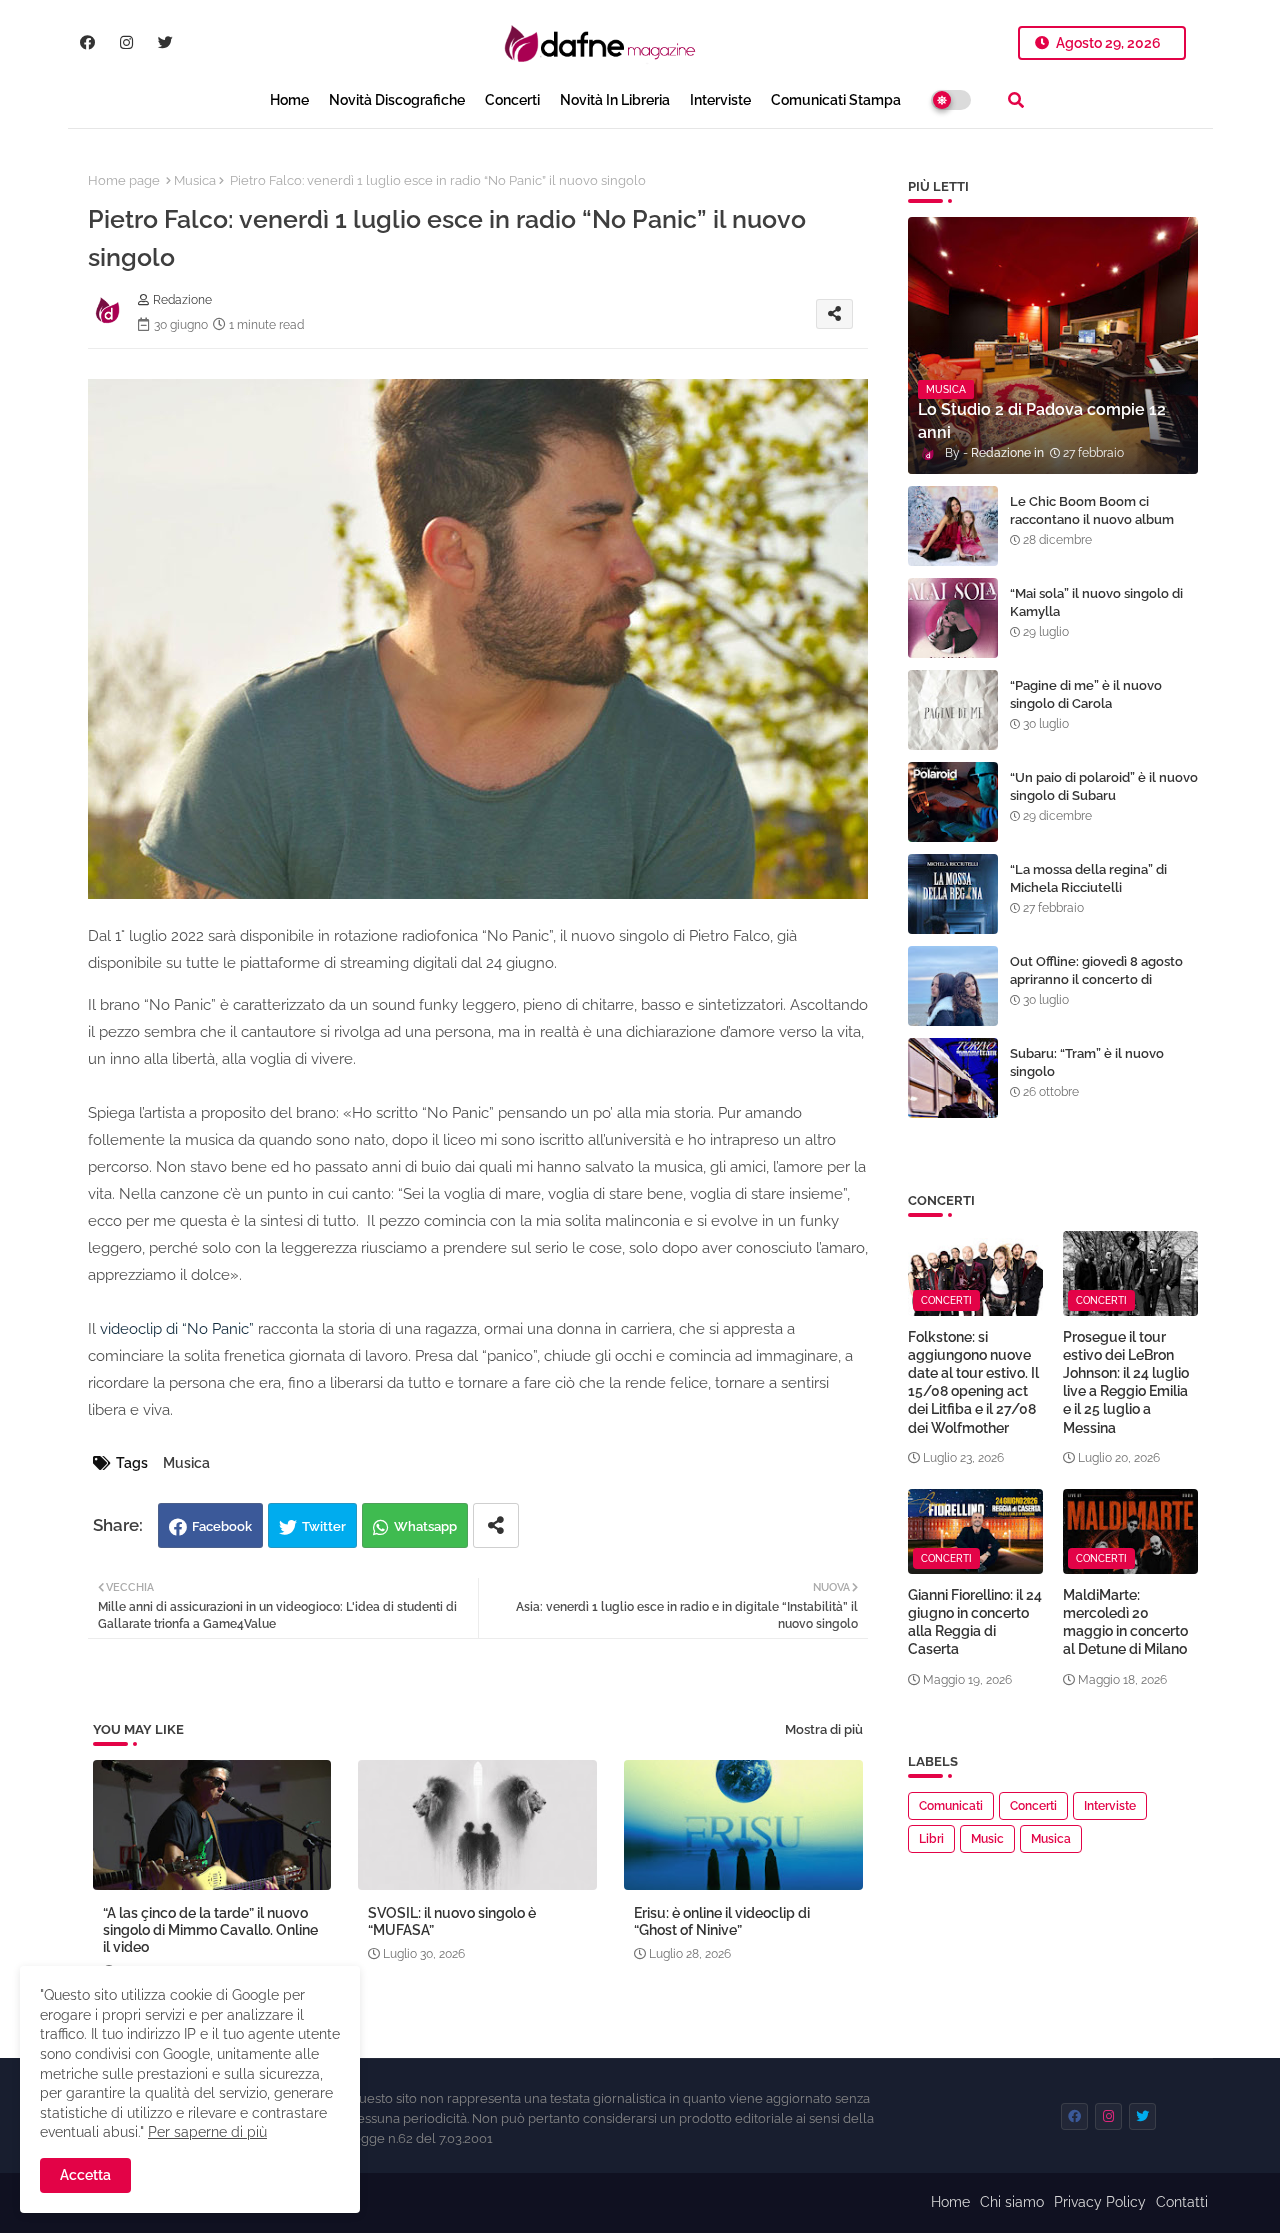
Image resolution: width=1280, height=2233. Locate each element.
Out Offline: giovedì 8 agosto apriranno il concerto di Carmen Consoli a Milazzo (1096, 979)
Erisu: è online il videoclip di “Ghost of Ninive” (722, 1921)
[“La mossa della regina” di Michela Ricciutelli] (953, 894)
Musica (195, 180)
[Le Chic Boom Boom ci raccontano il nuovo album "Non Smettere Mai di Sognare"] (953, 526)
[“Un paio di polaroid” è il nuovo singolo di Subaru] (953, 802)
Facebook (222, 1526)
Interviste (720, 100)
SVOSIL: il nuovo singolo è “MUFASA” (452, 1921)
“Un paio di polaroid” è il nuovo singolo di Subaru (1104, 786)
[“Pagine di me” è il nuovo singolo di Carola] (953, 710)
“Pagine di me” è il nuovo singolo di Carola (1086, 694)
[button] (1016, 100)
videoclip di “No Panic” (177, 1329)
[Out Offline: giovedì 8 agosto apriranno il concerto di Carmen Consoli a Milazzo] (953, 986)
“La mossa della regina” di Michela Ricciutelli (1088, 878)
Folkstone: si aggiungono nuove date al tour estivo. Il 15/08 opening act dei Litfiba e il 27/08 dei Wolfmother (973, 1382)
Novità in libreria (615, 100)
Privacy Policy (1100, 2202)
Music (987, 1839)
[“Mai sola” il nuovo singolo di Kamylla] (953, 618)
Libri (931, 1839)
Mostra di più (824, 1729)
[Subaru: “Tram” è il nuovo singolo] (953, 1078)
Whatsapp (425, 1526)
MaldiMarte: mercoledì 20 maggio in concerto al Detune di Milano (1125, 1622)
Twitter (324, 1526)
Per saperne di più (207, 2132)
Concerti (512, 100)
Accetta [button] (85, 2175)
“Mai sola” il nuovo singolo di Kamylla (1096, 602)
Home (289, 100)
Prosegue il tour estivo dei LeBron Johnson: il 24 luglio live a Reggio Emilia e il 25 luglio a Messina (1126, 1382)
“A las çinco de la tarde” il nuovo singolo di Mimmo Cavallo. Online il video (210, 1930)
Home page (124, 180)
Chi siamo (1012, 2202)
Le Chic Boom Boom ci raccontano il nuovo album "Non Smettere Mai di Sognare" (1092, 529)
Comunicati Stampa (836, 100)
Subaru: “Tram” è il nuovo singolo (1087, 1062)
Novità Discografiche (397, 100)
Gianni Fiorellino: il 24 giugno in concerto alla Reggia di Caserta (975, 1622)
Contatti (1182, 2202)
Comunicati (951, 1806)
